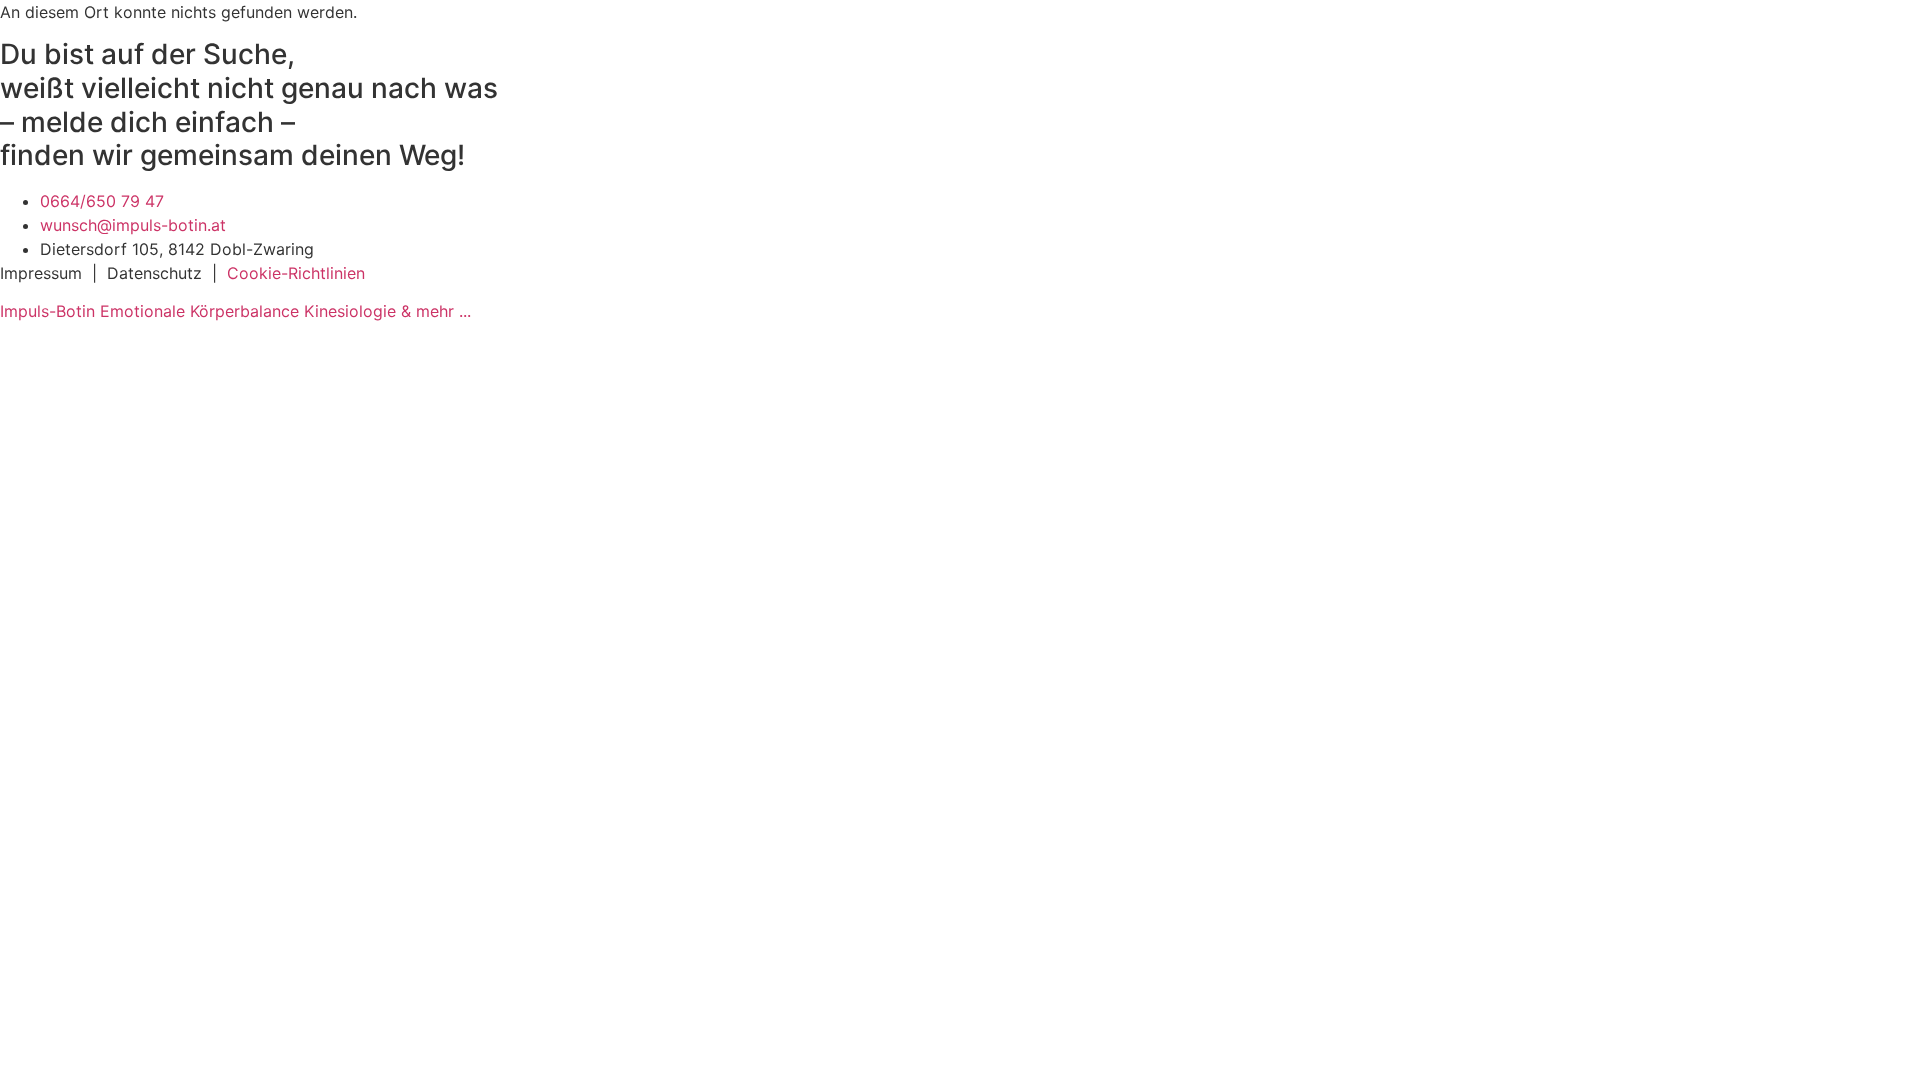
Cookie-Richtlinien (296, 273)
